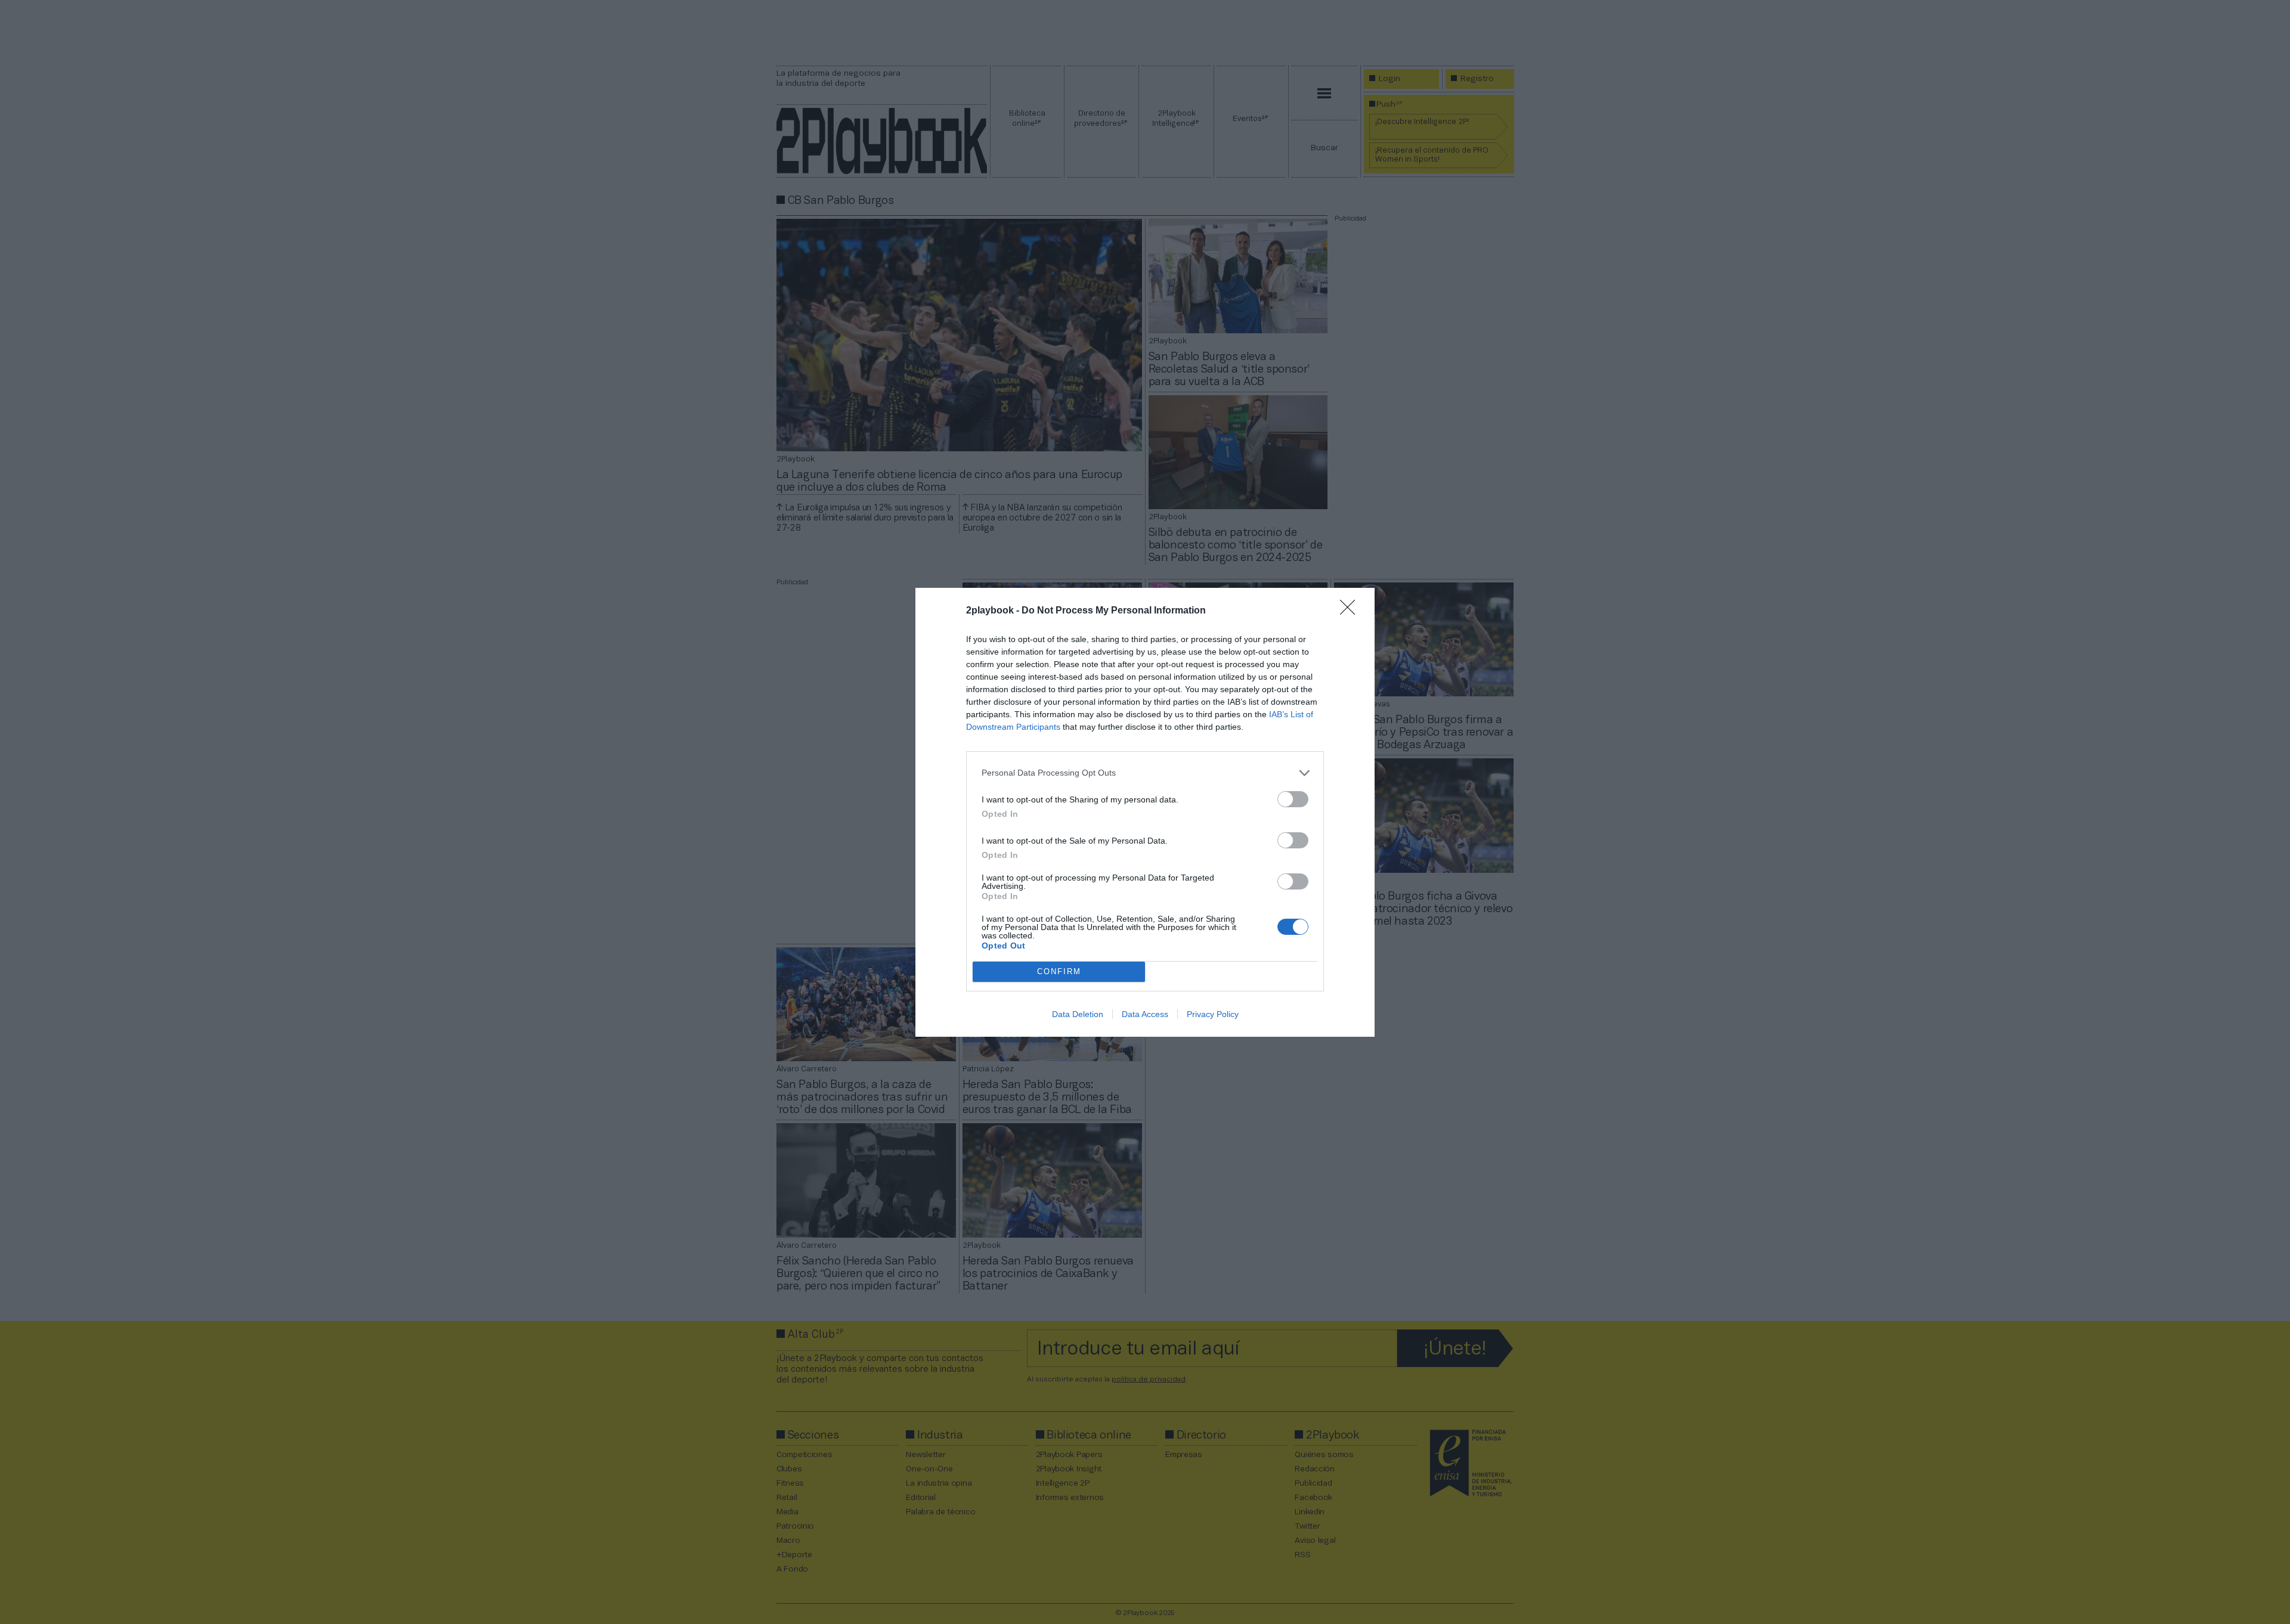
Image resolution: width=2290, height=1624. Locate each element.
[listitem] (1145, 773)
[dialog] (1145, 812)
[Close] (1351, 611)
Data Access (1145, 1014)
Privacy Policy (1213, 1014)
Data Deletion (1078, 1014)
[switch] (1293, 799)
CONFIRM (1059, 971)
